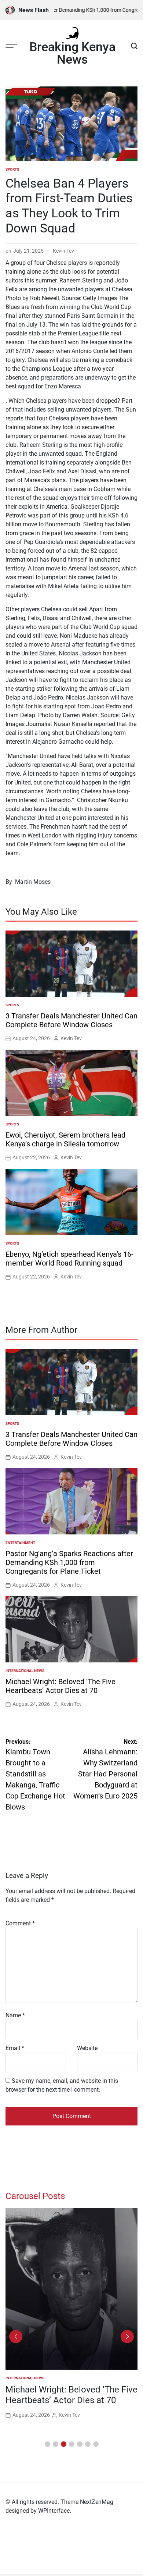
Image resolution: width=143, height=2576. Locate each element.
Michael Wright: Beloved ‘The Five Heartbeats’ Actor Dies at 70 (60, 1686)
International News (25, 1671)
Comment (20, 1923)
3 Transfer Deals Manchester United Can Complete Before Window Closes (71, 1020)
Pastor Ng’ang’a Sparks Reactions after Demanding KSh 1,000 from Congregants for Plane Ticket (69, 1562)
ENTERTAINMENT (20, 1543)
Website (87, 2048)
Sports (12, 169)
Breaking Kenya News (72, 53)
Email (15, 2048)
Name (15, 2015)
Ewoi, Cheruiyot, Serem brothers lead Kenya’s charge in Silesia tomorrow (65, 1139)
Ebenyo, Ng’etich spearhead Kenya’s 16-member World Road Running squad (69, 1259)
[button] (47, 2444)
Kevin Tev (63, 251)
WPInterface (54, 2511)
